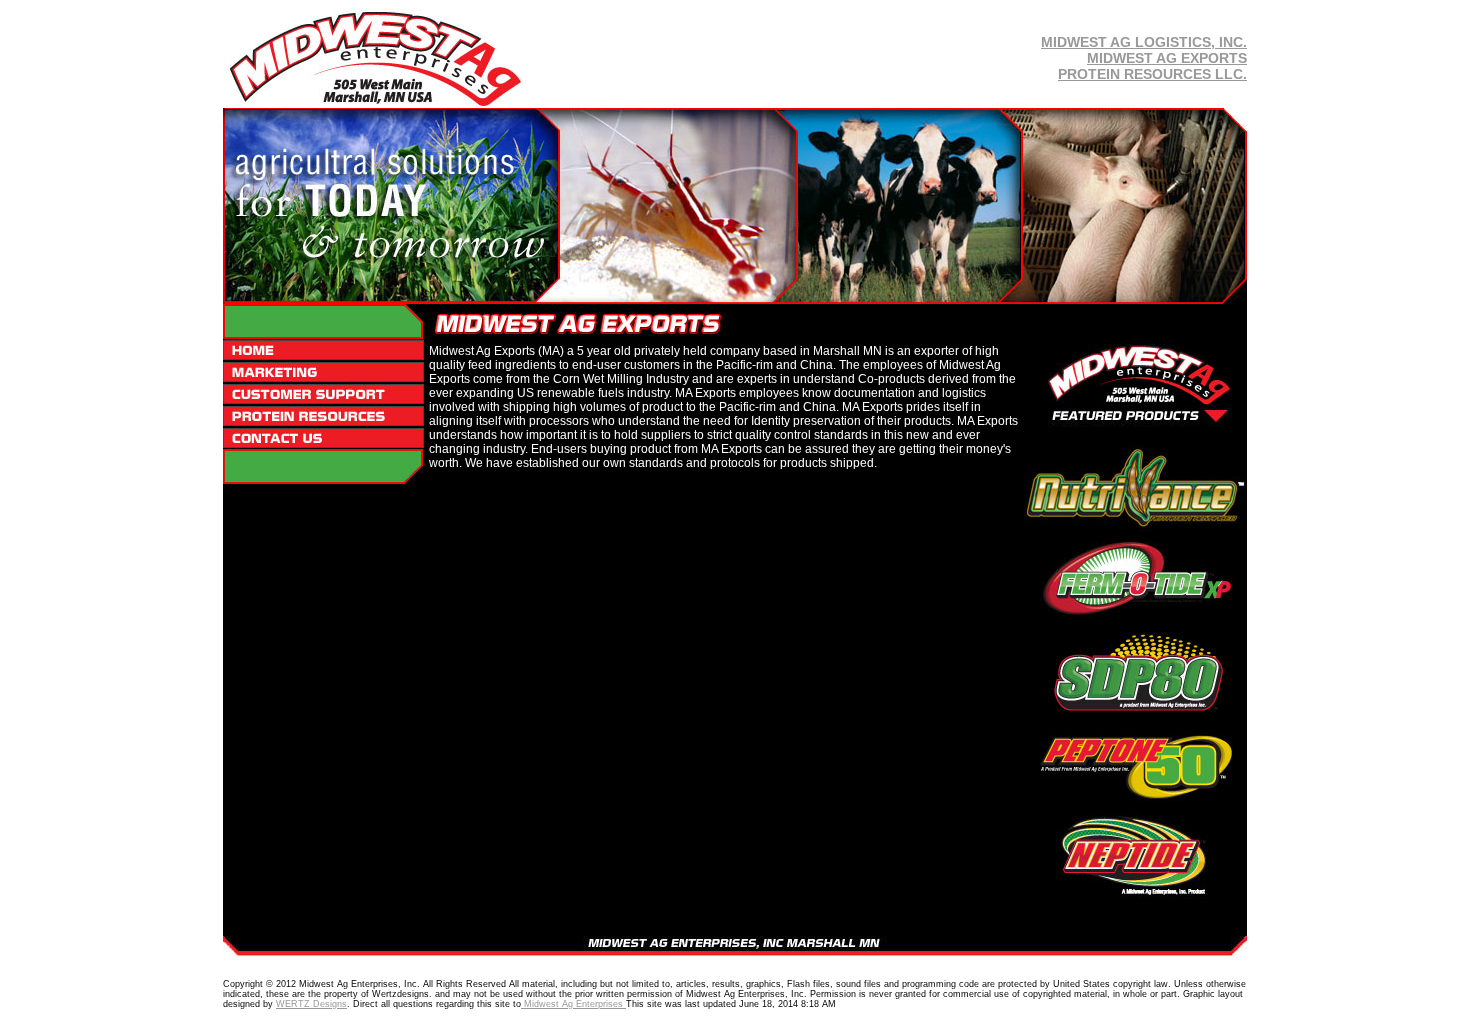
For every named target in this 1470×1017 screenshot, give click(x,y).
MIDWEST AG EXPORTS (1167, 58)
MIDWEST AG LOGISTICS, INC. (1144, 42)
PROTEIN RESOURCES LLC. (1152, 74)
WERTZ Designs (311, 1004)
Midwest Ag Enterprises (573, 1004)
